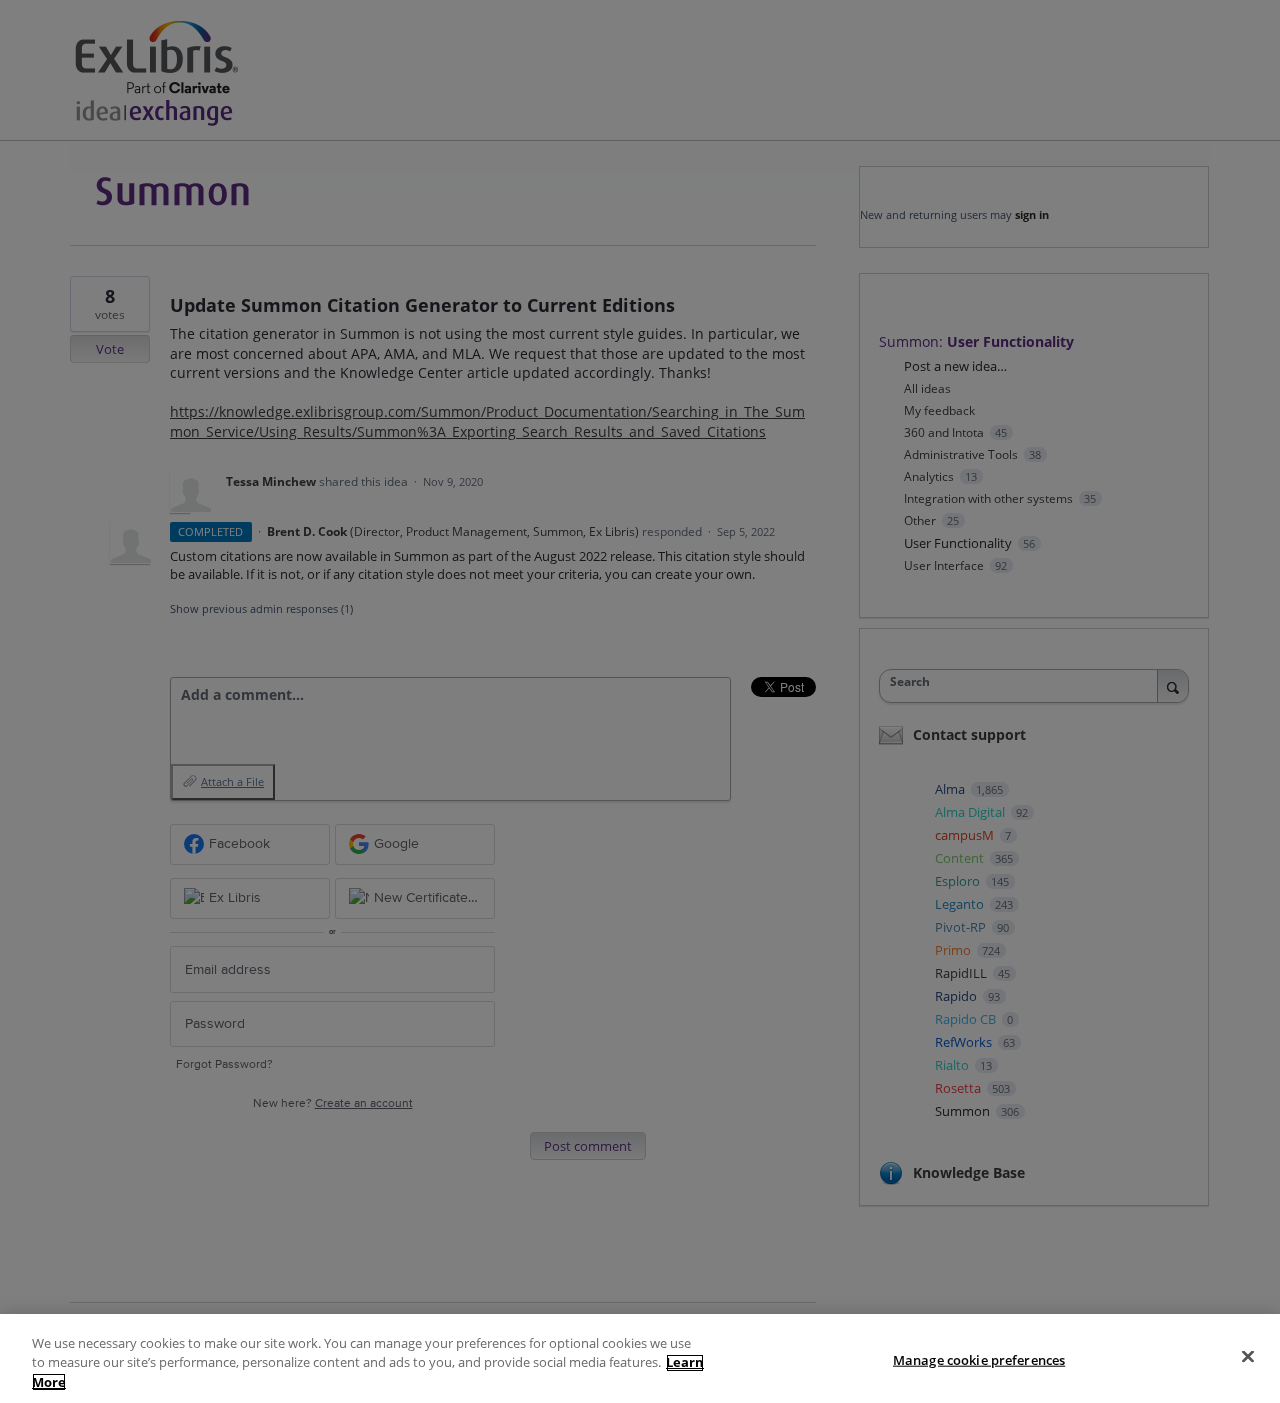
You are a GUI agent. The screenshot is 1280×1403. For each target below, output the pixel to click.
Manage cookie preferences (979, 1359)
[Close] (1248, 1356)
